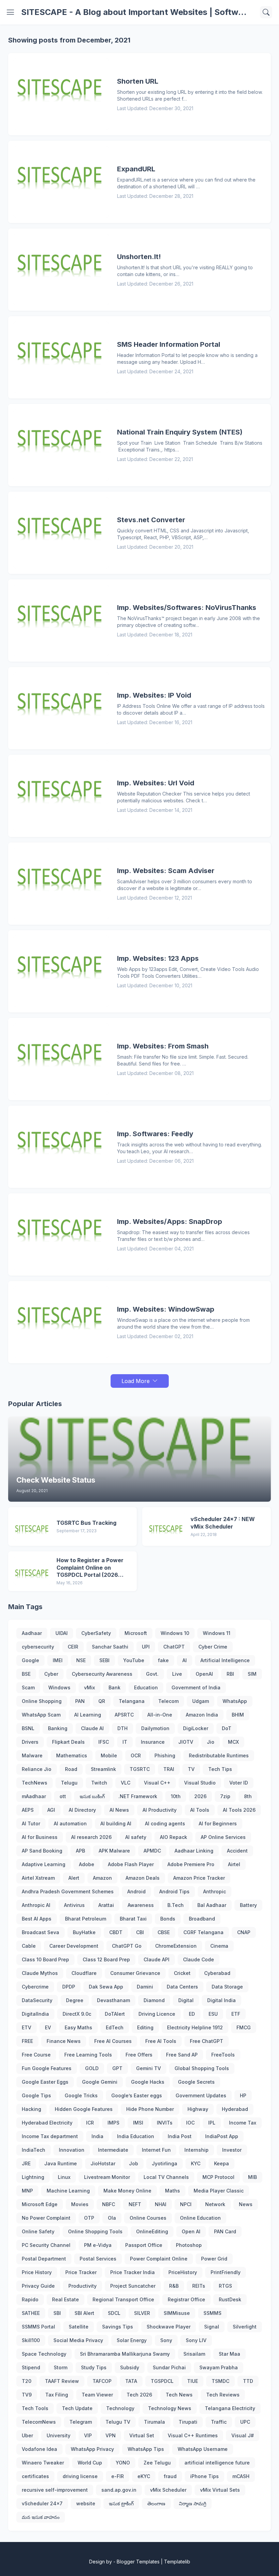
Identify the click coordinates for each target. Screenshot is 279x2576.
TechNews (35, 1783)
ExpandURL (136, 169)
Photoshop (189, 2245)
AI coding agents (165, 1823)
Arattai (106, 1905)
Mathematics (72, 1755)
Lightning (33, 2177)
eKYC (144, 2476)
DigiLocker (196, 1728)
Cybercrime (35, 1987)
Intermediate (113, 2150)
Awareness (141, 1905)
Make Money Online (127, 2191)
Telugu (69, 1783)
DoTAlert (115, 2014)
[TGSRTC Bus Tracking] (32, 1526)
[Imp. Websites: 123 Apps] (61, 971)
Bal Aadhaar (212, 1905)
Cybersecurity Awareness (102, 1674)
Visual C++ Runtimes (193, 2435)
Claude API (157, 1959)
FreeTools (223, 2055)
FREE (27, 2041)
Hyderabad (235, 2109)
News (246, 2204)
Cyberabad (217, 1973)
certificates (35, 2476)
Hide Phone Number (150, 2109)
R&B (174, 2286)
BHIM (238, 1715)
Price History (37, 2272)
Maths (173, 2191)
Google (30, 1660)
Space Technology (44, 2354)
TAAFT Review (62, 2381)
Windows (59, 1687)
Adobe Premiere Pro (191, 1864)
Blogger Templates (138, 2562)
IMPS (113, 2123)
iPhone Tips (204, 2476)
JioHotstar (103, 2163)
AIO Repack (174, 1837)
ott (63, 1796)
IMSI (138, 2123)
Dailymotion (155, 1728)
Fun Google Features (47, 2068)
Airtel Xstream (38, 1878)
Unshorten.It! (139, 257)
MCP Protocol (218, 2177)
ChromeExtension (176, 1946)
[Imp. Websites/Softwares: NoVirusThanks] (61, 620)
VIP (88, 2435)
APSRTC (124, 1715)
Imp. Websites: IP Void (154, 695)
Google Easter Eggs (45, 2082)
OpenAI (204, 1674)
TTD (248, 2381)
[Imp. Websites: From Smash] (61, 1059)
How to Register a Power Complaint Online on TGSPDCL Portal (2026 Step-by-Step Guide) (90, 1568)
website (86, 2503)
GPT (117, 2068)
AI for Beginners (218, 1823)
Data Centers (182, 1987)
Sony (166, 2340)
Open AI (191, 2231)
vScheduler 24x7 (42, 2503)
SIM (252, 1674)
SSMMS (212, 2313)
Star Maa (229, 2354)
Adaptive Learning (44, 1864)
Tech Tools (35, 2408)
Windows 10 (175, 1633)
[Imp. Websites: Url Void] (61, 796)
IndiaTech (34, 2150)
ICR (90, 2123)
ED (192, 2014)
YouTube (134, 1660)
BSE (26, 1674)
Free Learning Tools (88, 2055)
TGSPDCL (162, 2381)
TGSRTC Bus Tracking (86, 1523)
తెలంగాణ (156, 2503)
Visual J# (243, 2435)
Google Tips (36, 2095)
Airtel (234, 1864)
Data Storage (227, 1987)
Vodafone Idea (39, 2449)
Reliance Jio (37, 1769)
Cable (29, 1946)
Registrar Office (186, 2299)
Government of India (196, 1687)
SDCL (114, 2313)
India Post (180, 2136)
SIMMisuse (177, 2313)
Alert (74, 1878)
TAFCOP (102, 2381)
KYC (196, 2163)
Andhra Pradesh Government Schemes (68, 1891)
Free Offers (139, 2055)
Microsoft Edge (40, 2204)
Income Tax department (50, 2136)
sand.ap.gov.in (119, 2490)
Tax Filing (57, 2395)
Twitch (99, 1783)
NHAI (161, 2204)
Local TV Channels (166, 2177)
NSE (81, 1660)
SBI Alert (84, 2313)
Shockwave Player (169, 2327)
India (97, 2136)
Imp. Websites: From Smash (163, 1046)
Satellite (79, 2327)
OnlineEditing (152, 2231)
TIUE (193, 2381)
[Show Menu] (11, 12)
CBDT (116, 1932)
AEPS (28, 1810)
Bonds (168, 1919)
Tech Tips (220, 1769)
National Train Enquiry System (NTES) (180, 432)
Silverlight (245, 2327)
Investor (232, 2150)
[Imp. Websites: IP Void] (61, 708)
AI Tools (200, 1810)
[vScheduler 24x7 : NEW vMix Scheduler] (166, 1526)
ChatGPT (174, 1647)
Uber (27, 2435)
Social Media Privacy (78, 2340)
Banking (58, 1728)
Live (177, 1674)
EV (48, 2027)
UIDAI (62, 1633)
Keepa (221, 2163)
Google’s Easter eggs (137, 2095)
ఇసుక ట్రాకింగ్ (121, 2503)
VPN (111, 2435)
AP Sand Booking (42, 1851)
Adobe (87, 1864)
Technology (120, 2408)
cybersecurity (38, 1647)
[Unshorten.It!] (61, 270)
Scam (28, 1687)
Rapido (30, 2299)
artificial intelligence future (217, 2463)
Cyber (51, 1674)
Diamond (154, 2000)
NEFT (135, 2204)
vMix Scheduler (168, 2490)
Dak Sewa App (106, 1987)
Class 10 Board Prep (45, 1959)
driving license (80, 2476)
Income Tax (243, 2123)
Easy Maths (78, 2027)
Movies (80, 2204)
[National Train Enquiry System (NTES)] (61, 445)
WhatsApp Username (203, 2449)
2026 (200, 1796)
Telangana (132, 1701)
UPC (245, 2422)
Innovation (72, 2150)
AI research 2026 (91, 1837)
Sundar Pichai (169, 2367)
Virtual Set (142, 2435)
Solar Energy (132, 2340)
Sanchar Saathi (110, 1647)
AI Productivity (160, 1810)
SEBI (104, 1660)
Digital (186, 2000)
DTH (122, 1728)
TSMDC (220, 2381)
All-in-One (160, 1715)
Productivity (83, 2286)
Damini (145, 1987)
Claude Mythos (40, 1973)
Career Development (74, 1946)
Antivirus (74, 1905)
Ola (112, 2218)
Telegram (81, 2422)
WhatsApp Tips (146, 2449)
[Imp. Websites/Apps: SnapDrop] (61, 1234)
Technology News (170, 2408)
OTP (89, 2218)
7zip (225, 1796)
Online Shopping (42, 1701)
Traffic (219, 2422)
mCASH (241, 2476)
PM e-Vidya (98, 2245)
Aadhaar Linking (194, 1851)
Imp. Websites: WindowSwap (166, 1309)
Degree (75, 2000)
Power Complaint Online (159, 2259)
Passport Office (144, 2245)
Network (215, 2204)
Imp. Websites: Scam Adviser (166, 871)
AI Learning (88, 1715)
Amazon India (202, 1715)
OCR (136, 1755)
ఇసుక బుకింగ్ (92, 1796)
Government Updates (201, 2095)
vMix (89, 1687)
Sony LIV (196, 2340)
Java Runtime (61, 2163)
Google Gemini (100, 2082)
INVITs (165, 2123)
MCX (233, 1742)
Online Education (200, 2218)
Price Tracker (81, 2272)
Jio (211, 1742)
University (59, 2435)
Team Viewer (97, 2395)
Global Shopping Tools (202, 2068)
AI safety (136, 1837)
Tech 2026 (139, 2395)
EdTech (115, 2027)
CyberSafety (96, 1633)
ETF (236, 2014)
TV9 (27, 2395)
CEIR (73, 1647)
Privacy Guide (38, 2286)
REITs (199, 2286)
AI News (119, 1810)
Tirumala (154, 2422)
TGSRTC (140, 1769)
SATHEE (31, 2313)
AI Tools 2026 (239, 1810)
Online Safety (38, 2231)
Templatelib (177, 2562)
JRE (26, 2163)
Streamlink (103, 1769)
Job (134, 2163)
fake (163, 1660)
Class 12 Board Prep (106, 1959)
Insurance (153, 1742)
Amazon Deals (143, 1878)
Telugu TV (118, 2422)
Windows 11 (217, 1633)
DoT (227, 1728)
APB (80, 1851)
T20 (27, 2381)
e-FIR (118, 2476)
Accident (237, 1851)
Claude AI (92, 1728)
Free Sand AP (182, 2055)
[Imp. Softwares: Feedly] (61, 1147)
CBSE (164, 1932)
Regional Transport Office (123, 2299)
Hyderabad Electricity (47, 2123)
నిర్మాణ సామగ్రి (193, 2503)
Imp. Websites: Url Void (156, 783)
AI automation (70, 1823)
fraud (170, 2476)
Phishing (165, 1755)
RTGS (225, 2286)
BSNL (28, 1728)
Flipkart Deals (68, 1742)
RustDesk (230, 2299)
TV (191, 1769)
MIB (252, 2177)
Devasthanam (113, 2000)
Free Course (36, 2055)
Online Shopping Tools (95, 2231)
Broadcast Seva (40, 1932)
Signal (212, 2327)
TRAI (169, 1769)
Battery (248, 1905)
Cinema (219, 1946)
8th (248, 1796)
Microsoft (136, 1633)
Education (146, 1687)
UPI (146, 1647)
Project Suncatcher (133, 2286)
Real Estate (65, 2299)
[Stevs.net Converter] (61, 533)
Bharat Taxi (133, 1919)
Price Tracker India (133, 2272)
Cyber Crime (213, 1647)
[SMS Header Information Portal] (61, 357)
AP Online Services (223, 1837)
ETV (27, 2027)
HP (243, 2095)
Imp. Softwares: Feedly (155, 1134)
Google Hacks (148, 2082)
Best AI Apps (37, 1919)
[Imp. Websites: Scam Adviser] (61, 884)
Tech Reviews (223, 2395)
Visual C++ (157, 1783)
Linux (64, 2177)
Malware (32, 1755)
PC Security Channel (46, 2245)
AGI (51, 1810)
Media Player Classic (219, 2191)
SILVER (142, 2313)
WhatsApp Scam (41, 1715)
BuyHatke (84, 1932)
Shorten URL (138, 81)
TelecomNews (39, 2422)
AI (185, 1660)
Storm (61, 2367)
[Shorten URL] (61, 94)
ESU (213, 2014)
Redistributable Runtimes (219, 1755)
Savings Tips (118, 2327)
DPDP (69, 1987)
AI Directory (82, 1810)
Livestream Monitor (107, 2177)
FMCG (244, 2027)
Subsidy (130, 2367)
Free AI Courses (113, 2041)
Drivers (30, 1742)
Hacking (31, 2109)
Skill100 (31, 2340)
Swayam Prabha (219, 2367)
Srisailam (194, 2354)
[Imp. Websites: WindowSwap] (61, 1322)
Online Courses (148, 2218)
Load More (136, 1381)
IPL (212, 2123)
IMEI (58, 1660)
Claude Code (199, 1959)
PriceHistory (183, 2272)
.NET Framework (138, 1796)
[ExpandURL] (61, 182)
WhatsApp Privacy (92, 2449)
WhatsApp (235, 1701)
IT (125, 1742)
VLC (126, 1783)
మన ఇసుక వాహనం (41, 2517)
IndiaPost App (222, 2136)
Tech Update (77, 2408)
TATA (131, 2381)
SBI (57, 2313)
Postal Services (98, 2259)
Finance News (64, 2041)
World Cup (90, 2463)
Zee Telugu (157, 2463)
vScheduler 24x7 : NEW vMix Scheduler (223, 1523)
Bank (114, 1687)
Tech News (179, 2395)
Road (71, 1769)
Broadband (202, 1919)
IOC (190, 2123)
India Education (136, 2136)
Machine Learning (68, 2191)
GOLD (92, 2068)
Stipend (31, 2367)
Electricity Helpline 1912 (195, 2027)
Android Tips (174, 1891)
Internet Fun (156, 2150)
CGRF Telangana (203, 1932)
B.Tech (176, 1905)
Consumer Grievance (135, 1973)
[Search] (266, 12)
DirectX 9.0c (77, 2014)
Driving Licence (157, 2014)
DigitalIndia (35, 2014)
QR (102, 1701)
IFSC (104, 1742)
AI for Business (40, 1837)
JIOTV (186, 1742)
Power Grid (214, 2259)
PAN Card (225, 2231)
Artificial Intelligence (225, 1660)
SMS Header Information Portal (169, 344)
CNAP (244, 1932)
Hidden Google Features (84, 2109)
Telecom (168, 1701)
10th (176, 1796)
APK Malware (114, 1851)
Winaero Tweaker (43, 2463)
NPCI (186, 2204)
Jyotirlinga (165, 2163)
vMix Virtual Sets (220, 2490)
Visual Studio (200, 1783)
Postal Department (44, 2259)
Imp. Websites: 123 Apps (158, 958)
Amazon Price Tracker (199, 1878)
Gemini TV (149, 2068)
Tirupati (188, 2422)
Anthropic (215, 1891)
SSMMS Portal (38, 2327)
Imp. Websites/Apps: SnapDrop (170, 1222)
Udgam (201, 1701)
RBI (230, 1674)
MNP (27, 2191)
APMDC (152, 1851)
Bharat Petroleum (86, 1919)
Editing (145, 2027)
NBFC (109, 2204)
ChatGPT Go (127, 1946)
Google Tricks (81, 2095)
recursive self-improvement (55, 2490)
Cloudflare (84, 1973)
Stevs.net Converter (151, 520)
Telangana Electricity (230, 2408)
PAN (80, 1701)
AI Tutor (31, 1823)
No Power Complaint (46, 2218)
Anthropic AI (36, 1905)
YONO (123, 2463)
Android (136, 1891)
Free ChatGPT (207, 2041)
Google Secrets (196, 2082)
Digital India (221, 2000)
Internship (196, 2150)
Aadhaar (32, 1633)
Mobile (109, 1755)
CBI (140, 1932)
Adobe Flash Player (131, 1864)
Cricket (182, 1973)
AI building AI (116, 1823)
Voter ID (239, 1783)
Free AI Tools (161, 2041)
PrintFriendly (226, 2272)
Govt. (152, 1674)
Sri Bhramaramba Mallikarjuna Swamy (125, 2354)
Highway (198, 2109)
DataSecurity (37, 2000)
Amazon (102, 1878)
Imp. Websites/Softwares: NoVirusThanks (187, 608)
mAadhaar (34, 1796)
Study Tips (94, 2367)
